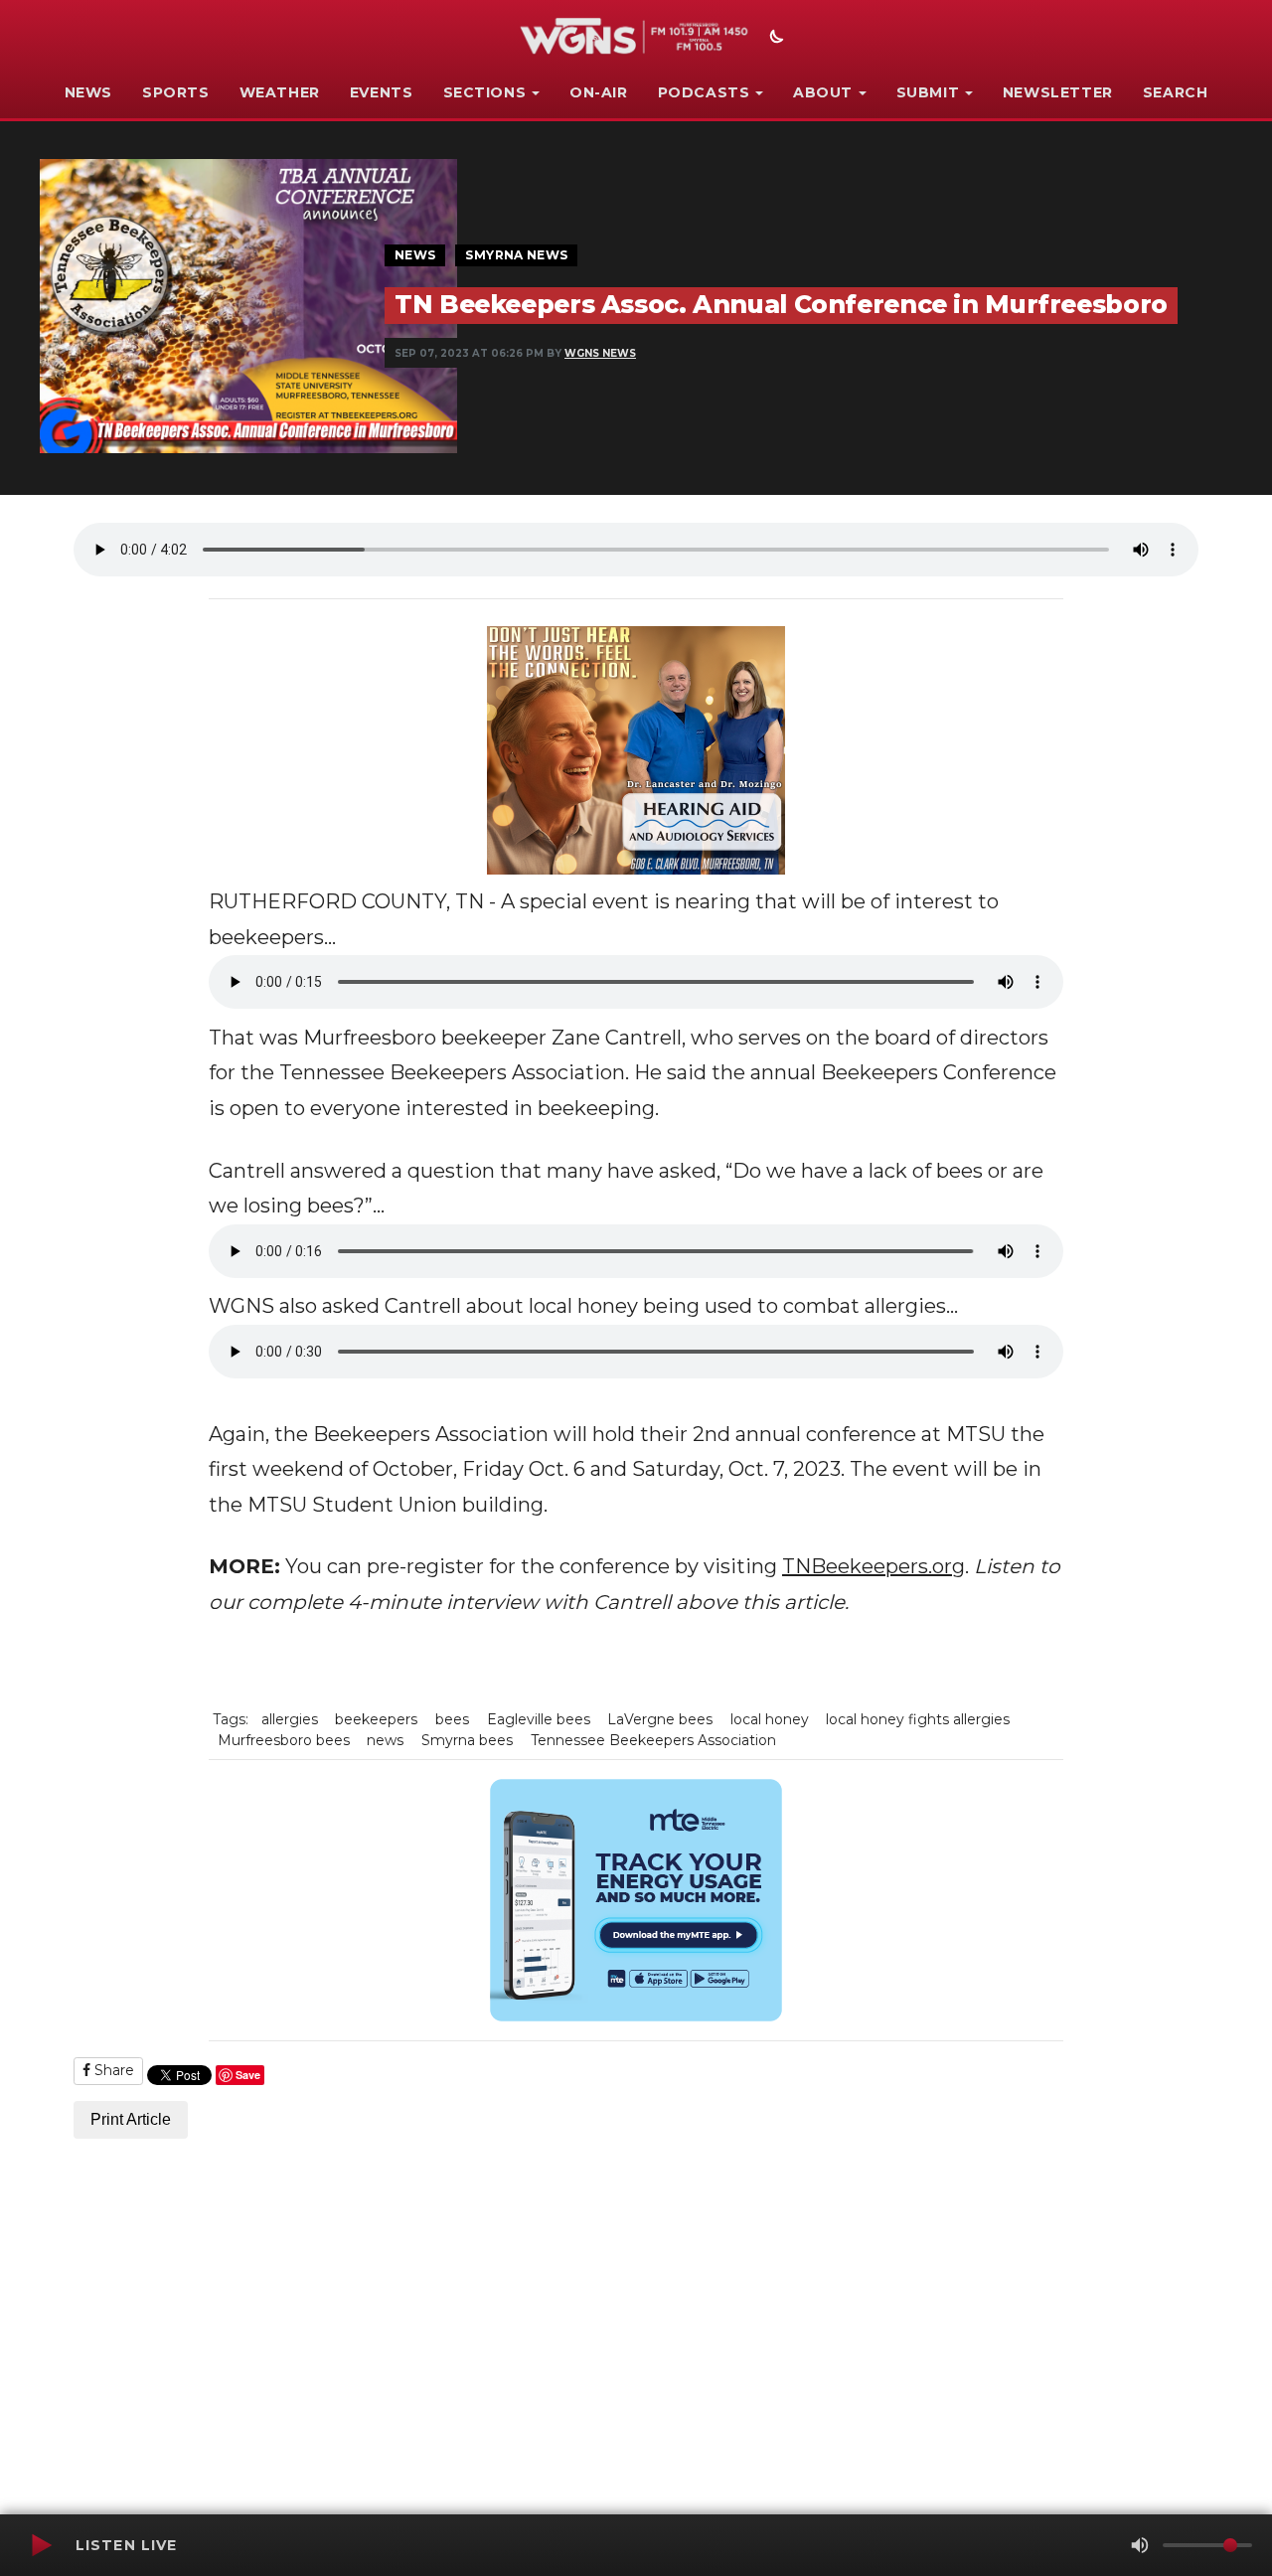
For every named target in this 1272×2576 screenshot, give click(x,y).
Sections (485, 92)
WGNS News (600, 353)
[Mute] (1140, 2545)
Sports (176, 92)
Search (1176, 92)
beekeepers (376, 1719)
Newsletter (1058, 92)
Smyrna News (516, 255)
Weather (280, 92)
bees (452, 1719)
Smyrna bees (467, 1740)
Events (382, 92)
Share (112, 2070)
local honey (770, 1719)
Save (248, 2075)
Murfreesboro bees (284, 1740)
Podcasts (704, 92)
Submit (928, 92)
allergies (290, 1719)
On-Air (599, 92)
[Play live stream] (41, 2545)
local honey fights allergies (918, 1719)
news (385, 1740)
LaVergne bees (660, 1719)
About (823, 92)
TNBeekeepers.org (874, 1566)
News (88, 92)
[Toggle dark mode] (774, 39)
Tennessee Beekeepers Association (653, 1740)
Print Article (131, 2119)
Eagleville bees (539, 1719)
